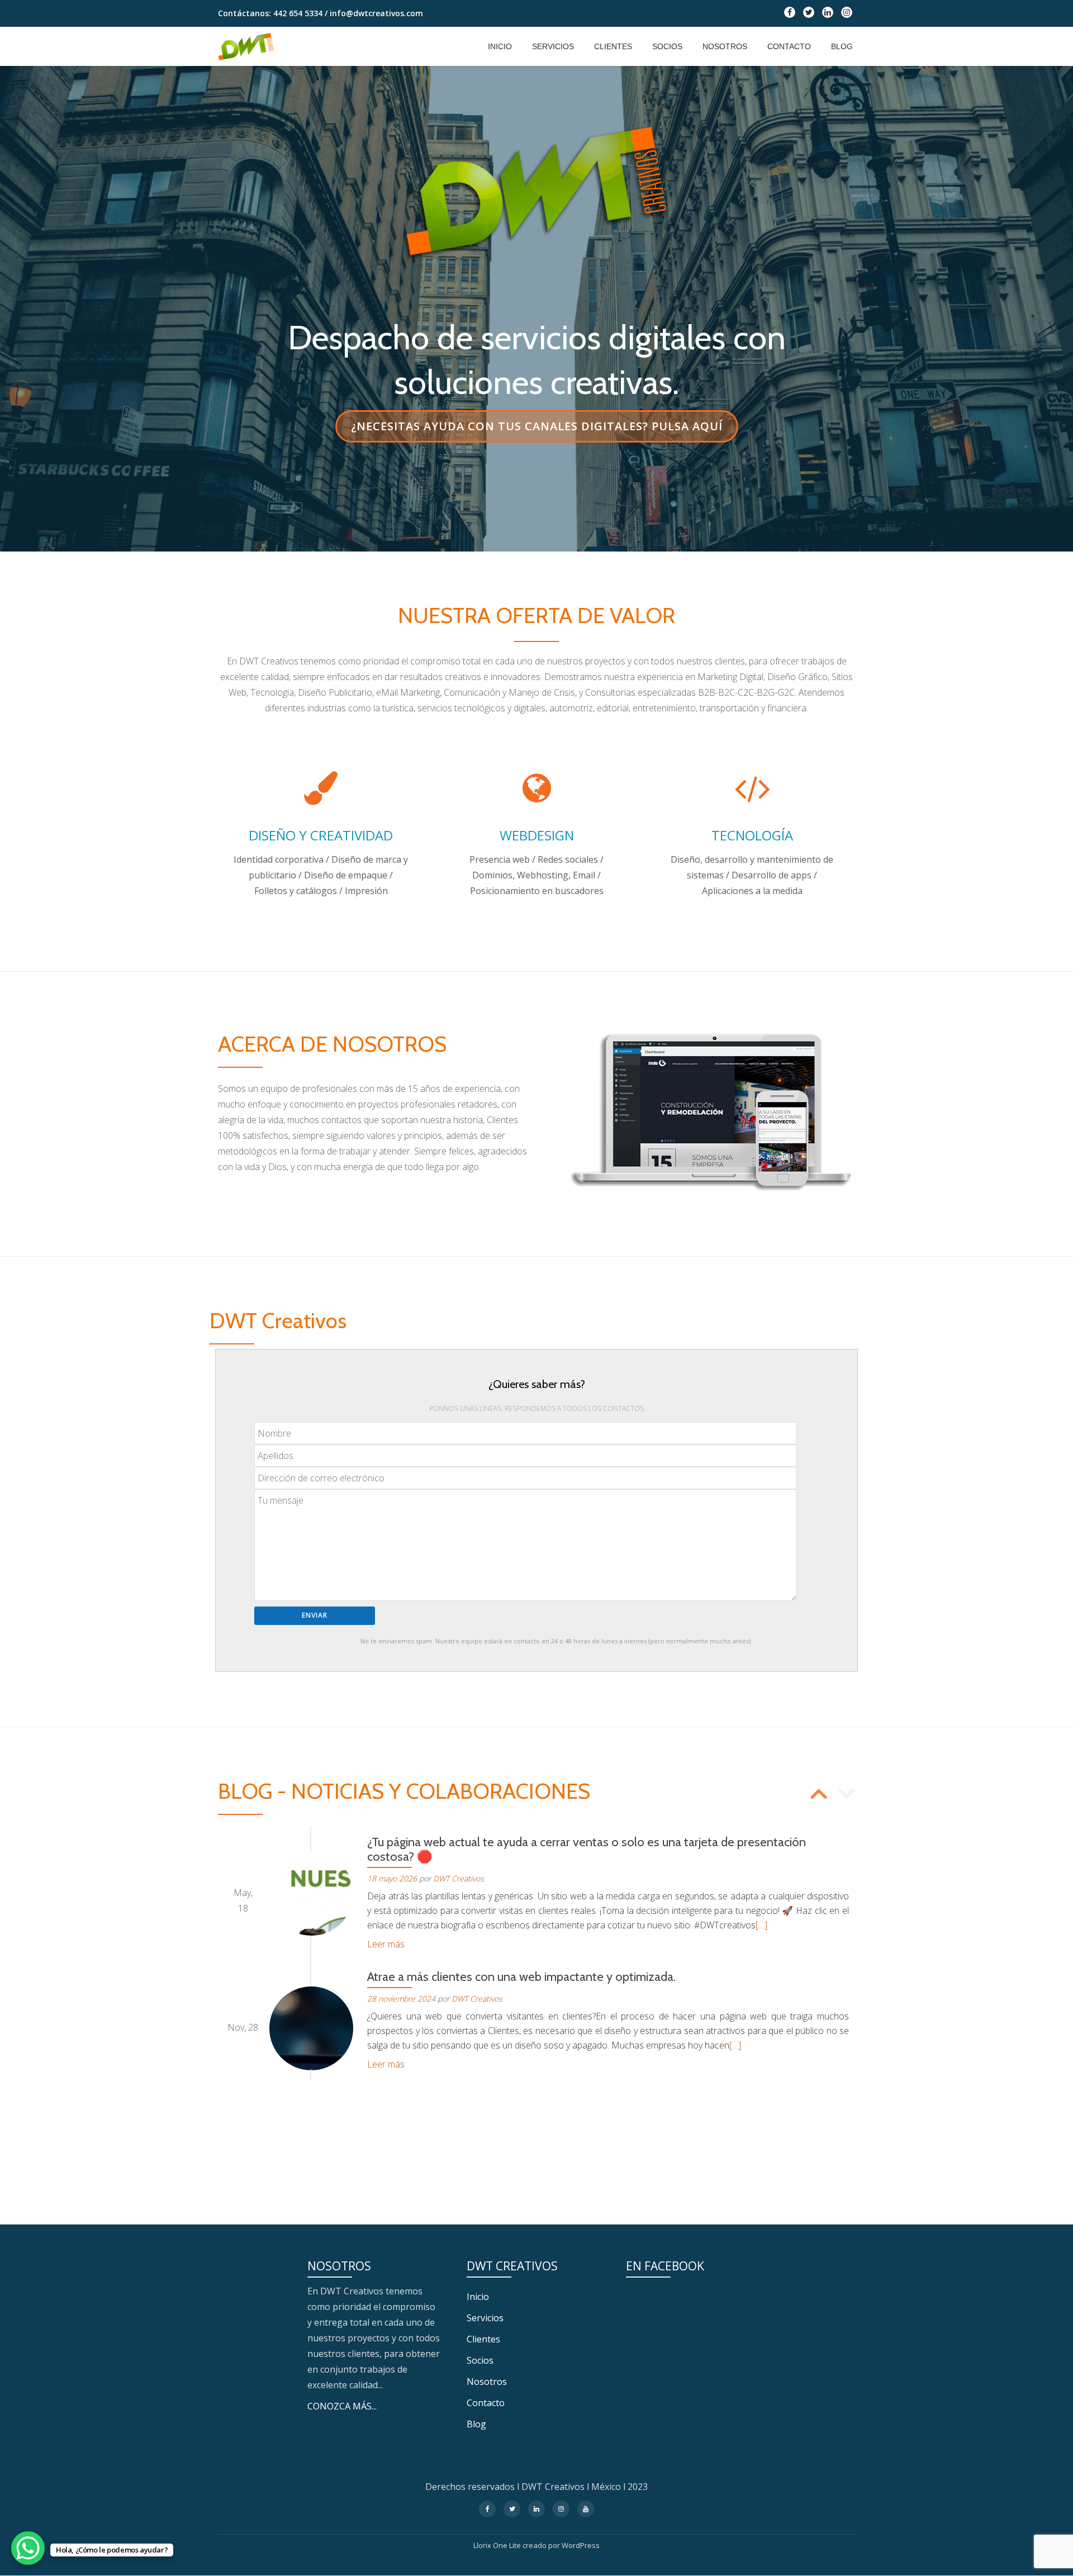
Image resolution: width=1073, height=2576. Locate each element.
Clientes (613, 46)
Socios (667, 46)
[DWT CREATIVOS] (248, 46)
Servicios (553, 46)
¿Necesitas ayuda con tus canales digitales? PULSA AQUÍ (536, 430)
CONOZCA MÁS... (342, 2406)
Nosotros (725, 46)
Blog (842, 46)
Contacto (789, 46)
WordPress (581, 2545)
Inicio (500, 46)
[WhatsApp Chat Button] (28, 2548)
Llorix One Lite (498, 2545)
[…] (761, 1925)
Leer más (386, 1944)
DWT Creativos (459, 1878)
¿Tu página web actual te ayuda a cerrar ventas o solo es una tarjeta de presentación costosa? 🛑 (587, 1849)
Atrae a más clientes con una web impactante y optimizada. (521, 1977)
